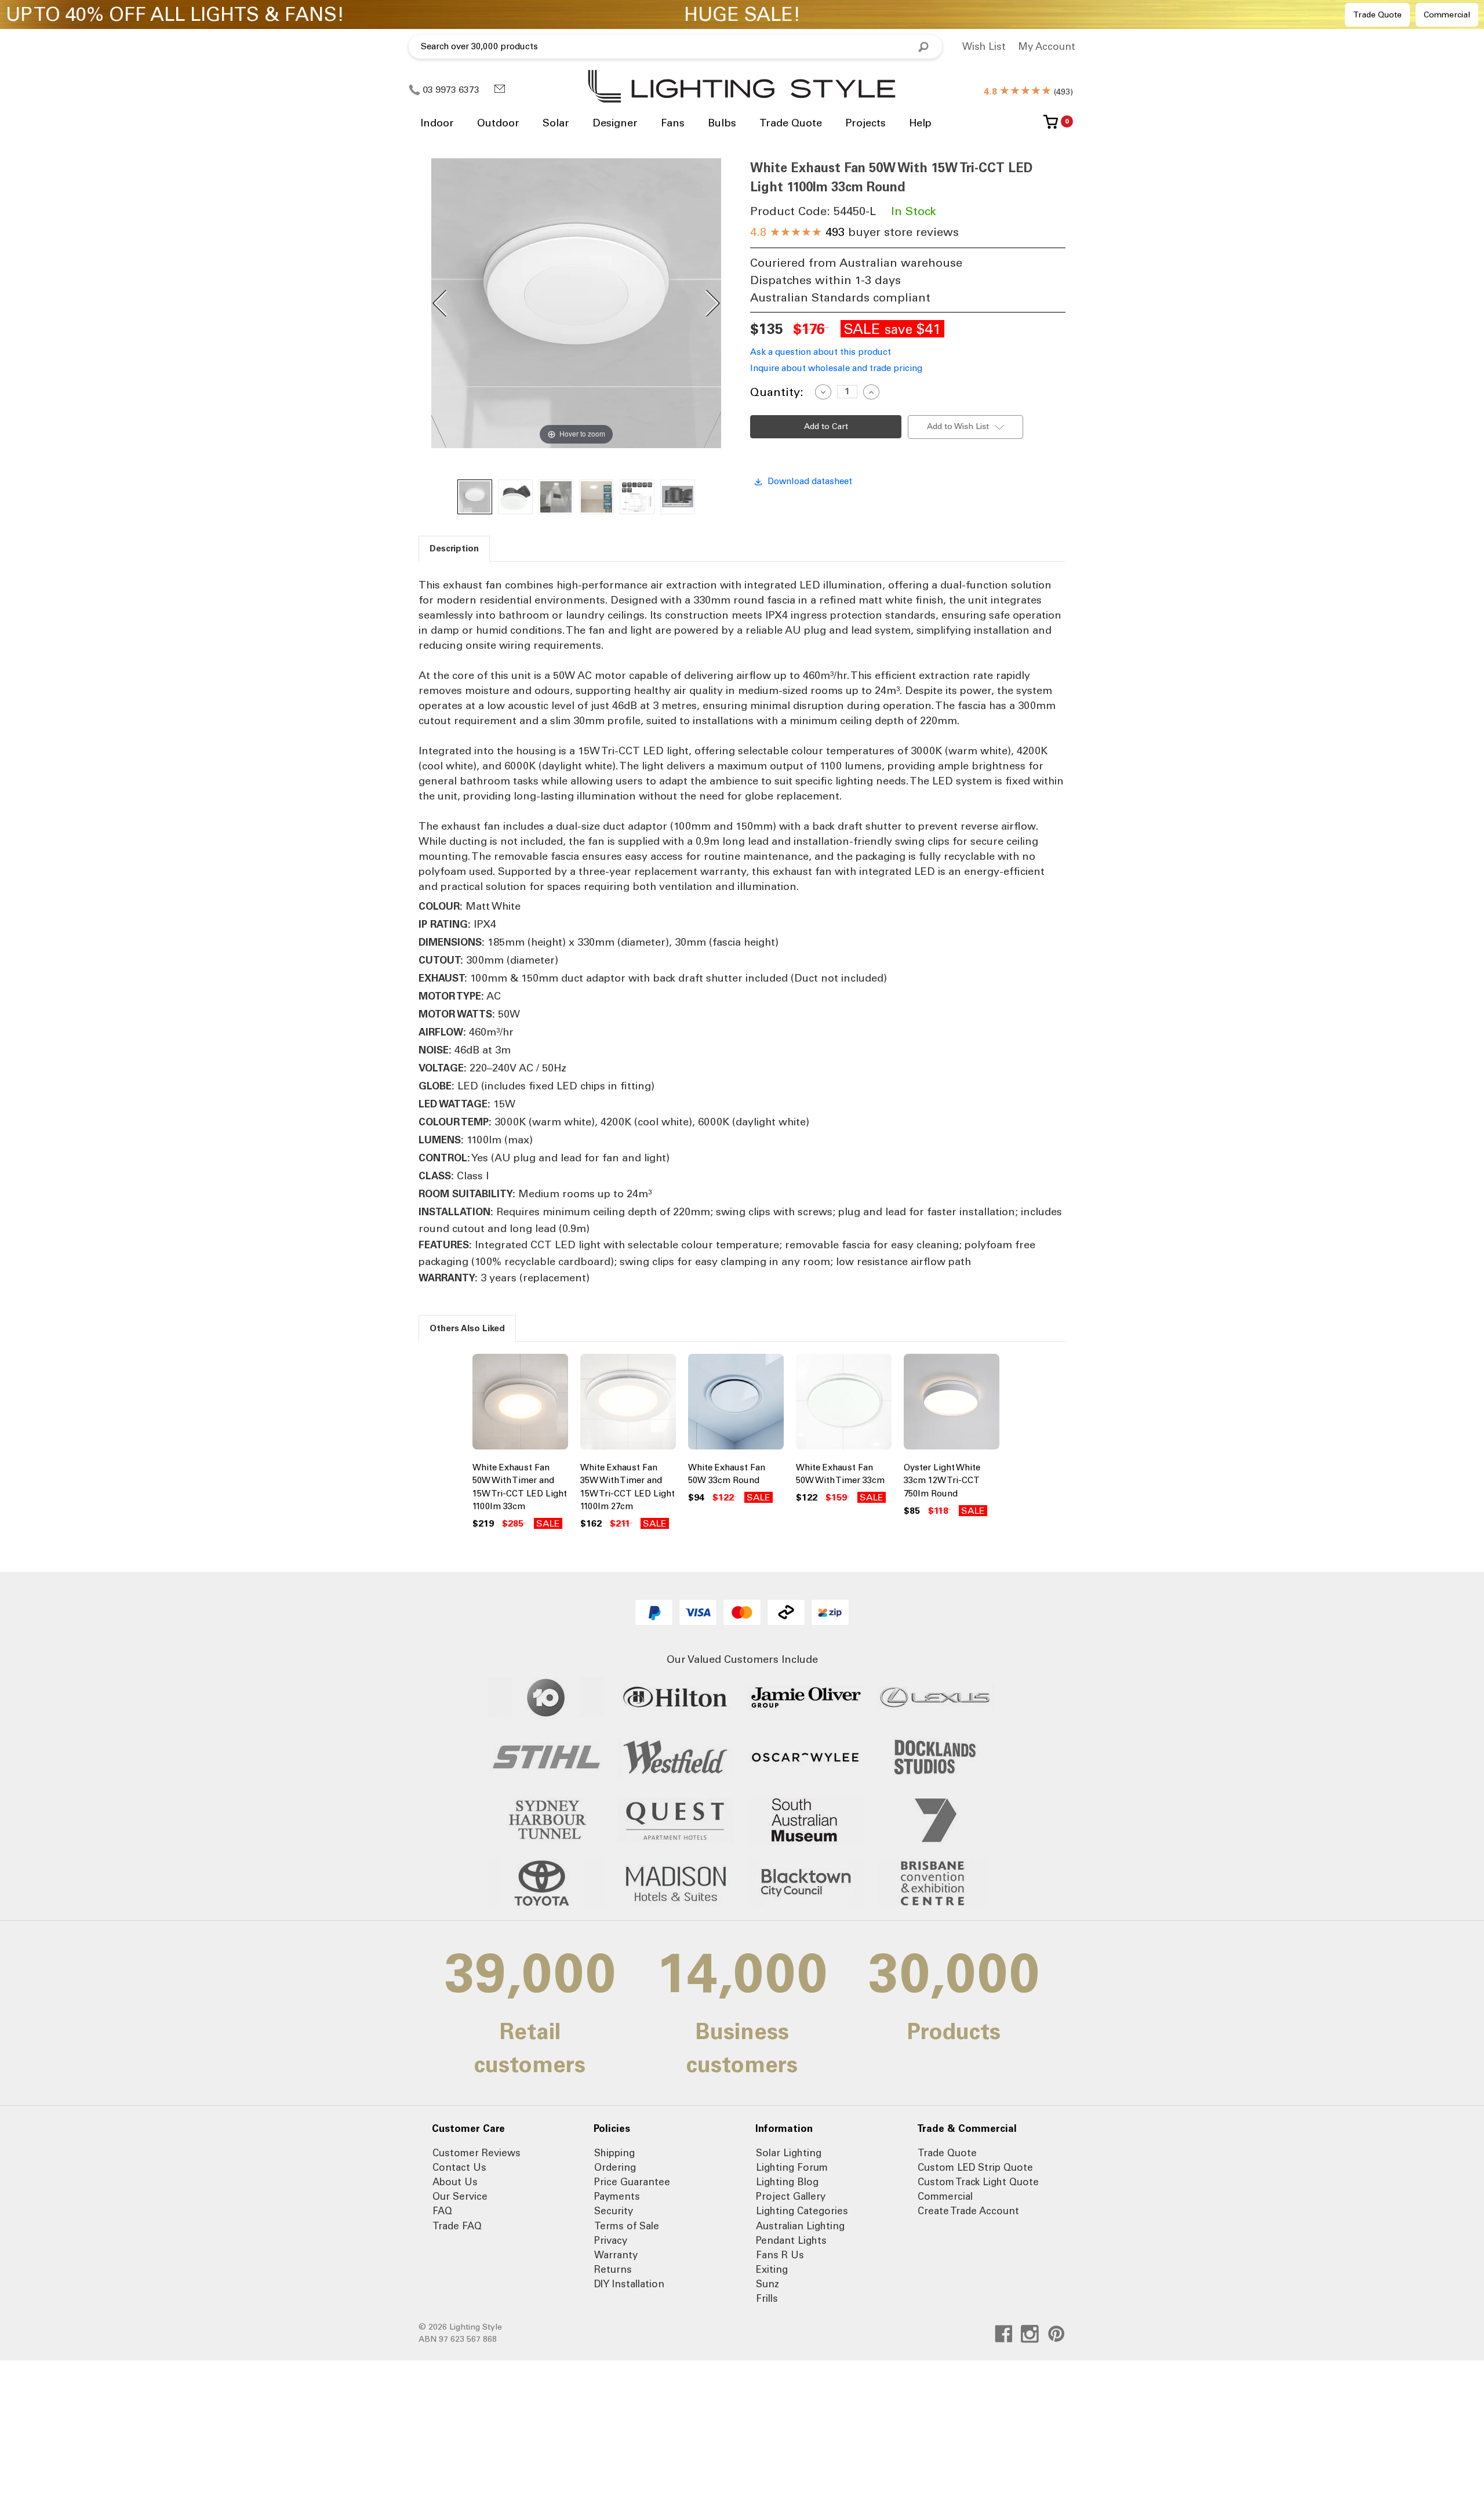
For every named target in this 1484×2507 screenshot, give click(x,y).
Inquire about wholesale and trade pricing (836, 368)
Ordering (615, 2167)
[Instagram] (1030, 2334)
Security (614, 2211)
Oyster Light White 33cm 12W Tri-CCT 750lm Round (942, 1480)
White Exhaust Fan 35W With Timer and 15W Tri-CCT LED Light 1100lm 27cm (628, 1487)
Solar (556, 123)
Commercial (1447, 15)
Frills (767, 2298)
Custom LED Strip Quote (975, 2167)
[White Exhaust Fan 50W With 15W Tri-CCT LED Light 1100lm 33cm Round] (475, 497)
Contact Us (459, 2167)
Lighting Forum (792, 2167)
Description (454, 548)
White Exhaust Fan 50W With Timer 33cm (840, 1474)
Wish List (984, 46)
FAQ (442, 2211)
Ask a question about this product (821, 352)
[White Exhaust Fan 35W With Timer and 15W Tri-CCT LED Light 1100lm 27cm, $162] (628, 1404)
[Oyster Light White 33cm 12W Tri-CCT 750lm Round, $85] (952, 1404)
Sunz (768, 2284)
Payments (617, 2196)
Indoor (437, 123)
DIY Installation (629, 2284)
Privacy (611, 2240)
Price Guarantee (632, 2182)
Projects (865, 123)
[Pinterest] (1056, 2334)
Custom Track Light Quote (978, 2182)
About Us (455, 2182)
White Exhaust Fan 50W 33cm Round (727, 1474)
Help (920, 123)
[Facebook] (1004, 2334)
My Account (1047, 46)
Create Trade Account (968, 2211)
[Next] (712, 303)
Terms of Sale (627, 2226)
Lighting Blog (787, 2182)
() (1028, 92)
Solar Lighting (789, 2153)
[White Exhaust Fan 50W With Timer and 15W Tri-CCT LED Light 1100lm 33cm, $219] (520, 1404)
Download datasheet (810, 481)
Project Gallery (791, 2196)
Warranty (616, 2255)
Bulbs (722, 123)
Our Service (460, 2196)
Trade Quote (1377, 15)
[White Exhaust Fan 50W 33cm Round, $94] (736, 1404)
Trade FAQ (457, 2226)
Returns (613, 2269)
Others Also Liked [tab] (467, 1328)
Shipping (614, 2153)
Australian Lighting (800, 2226)
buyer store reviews (854, 232)
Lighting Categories (802, 2211)
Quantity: (777, 392)
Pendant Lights (791, 2240)
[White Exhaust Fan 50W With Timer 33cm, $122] (844, 1404)
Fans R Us (780, 2255)
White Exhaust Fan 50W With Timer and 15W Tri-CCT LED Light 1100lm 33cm (520, 1487)
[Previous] (441, 303)
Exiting (772, 2269)
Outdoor (498, 123)
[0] (1051, 126)
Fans (673, 123)
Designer (615, 123)
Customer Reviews (477, 2153)
